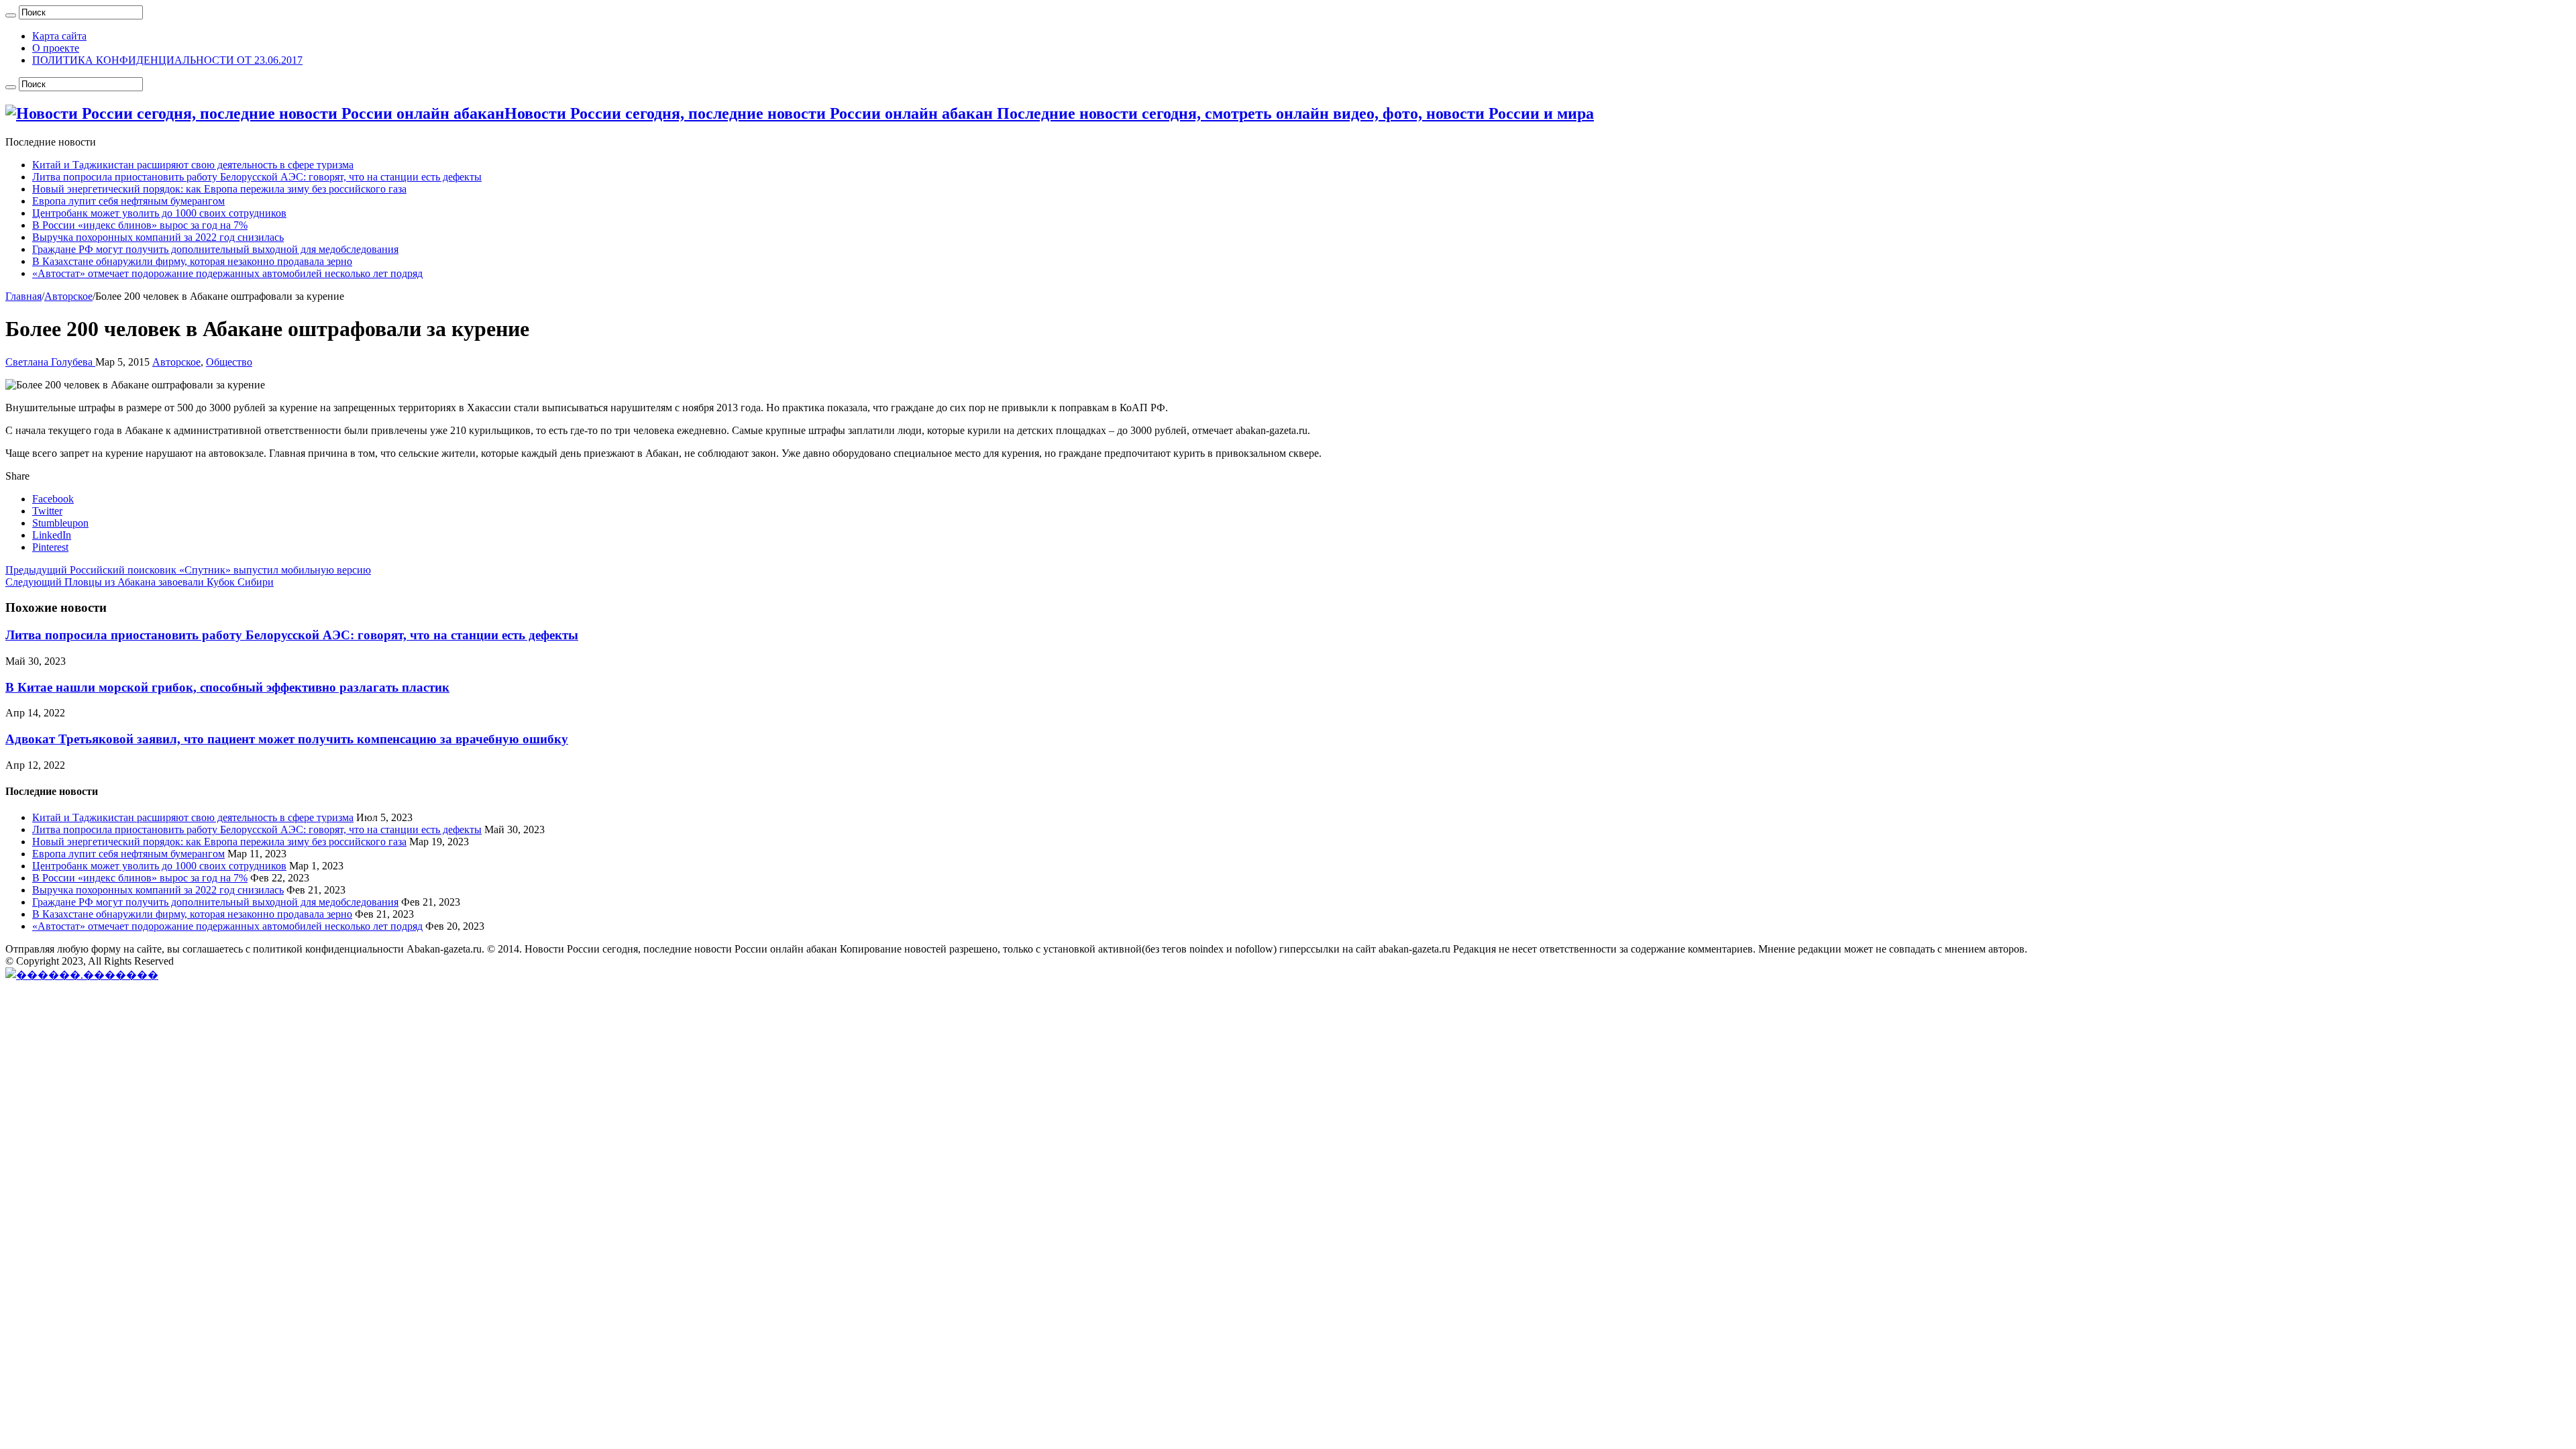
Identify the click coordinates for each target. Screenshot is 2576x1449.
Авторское (68, 296)
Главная (23, 296)
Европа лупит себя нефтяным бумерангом (128, 201)
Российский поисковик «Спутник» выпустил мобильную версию (188, 570)
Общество (229, 362)
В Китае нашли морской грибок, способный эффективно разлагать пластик (227, 687)
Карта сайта (59, 36)
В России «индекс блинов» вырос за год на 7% (140, 225)
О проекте (56, 48)
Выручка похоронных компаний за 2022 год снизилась (158, 237)
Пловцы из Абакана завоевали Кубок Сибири (140, 582)
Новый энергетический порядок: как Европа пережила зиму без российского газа (219, 189)
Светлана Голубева (50, 362)
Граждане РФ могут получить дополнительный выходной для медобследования (215, 249)
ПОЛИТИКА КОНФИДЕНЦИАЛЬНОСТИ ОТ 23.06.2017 (167, 60)
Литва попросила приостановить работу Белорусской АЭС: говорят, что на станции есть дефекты (257, 177)
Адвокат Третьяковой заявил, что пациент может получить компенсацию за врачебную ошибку (287, 739)
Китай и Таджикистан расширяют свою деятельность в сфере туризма (193, 165)
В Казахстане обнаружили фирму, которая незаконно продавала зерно (192, 261)
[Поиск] (11, 15)
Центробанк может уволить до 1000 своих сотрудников (159, 213)
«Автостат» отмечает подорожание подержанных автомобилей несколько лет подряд (227, 273)
